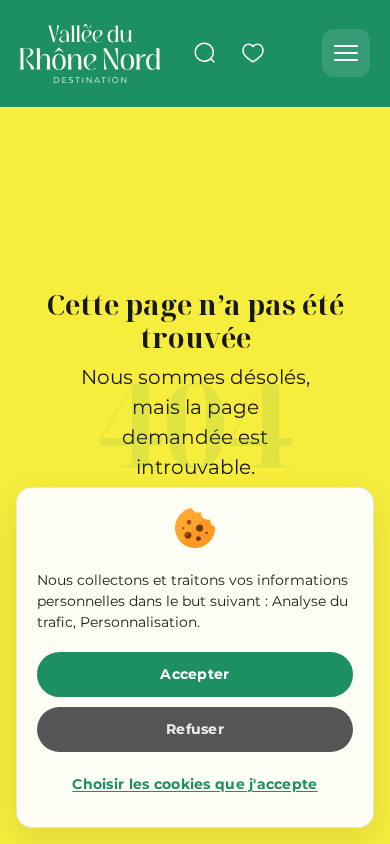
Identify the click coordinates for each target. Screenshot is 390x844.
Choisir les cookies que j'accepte (194, 784)
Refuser (195, 729)
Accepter (194, 674)
